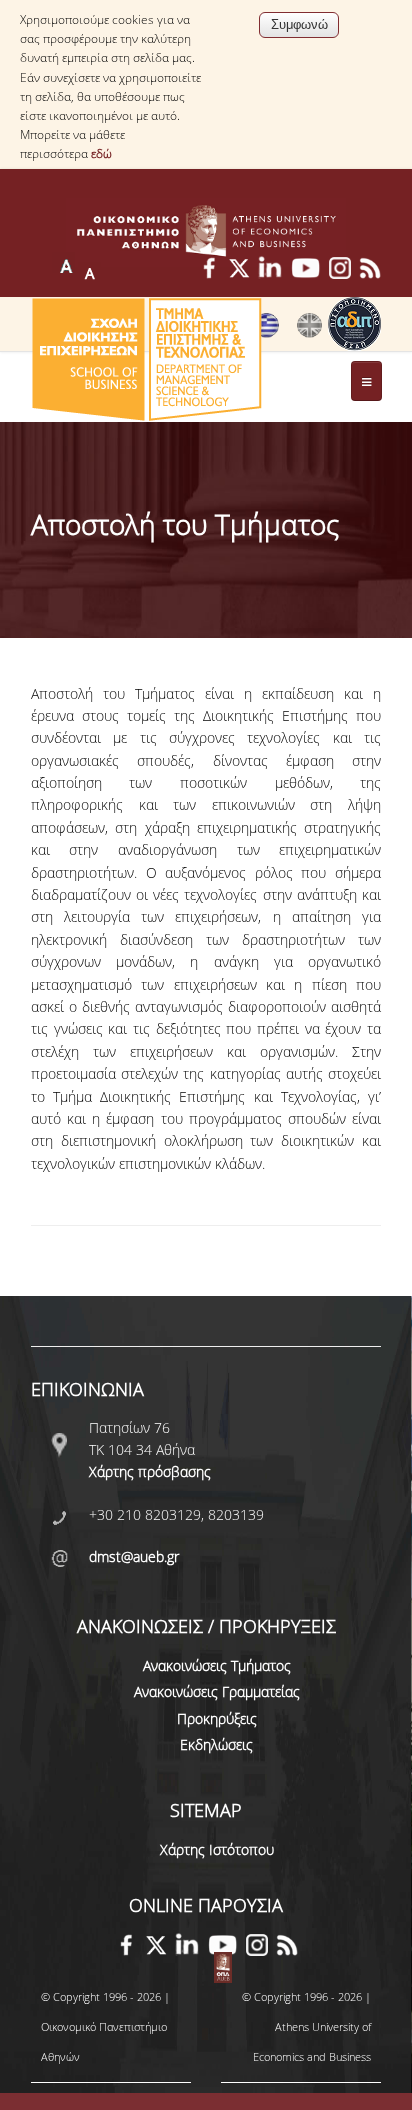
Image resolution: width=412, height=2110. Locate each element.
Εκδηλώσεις (216, 1744)
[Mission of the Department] (309, 333)
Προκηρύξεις (217, 1718)
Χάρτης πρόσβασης (150, 1471)
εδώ (101, 153)
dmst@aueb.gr (134, 1556)
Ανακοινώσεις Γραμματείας (217, 1691)
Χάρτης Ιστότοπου (217, 1849)
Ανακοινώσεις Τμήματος (217, 1665)
